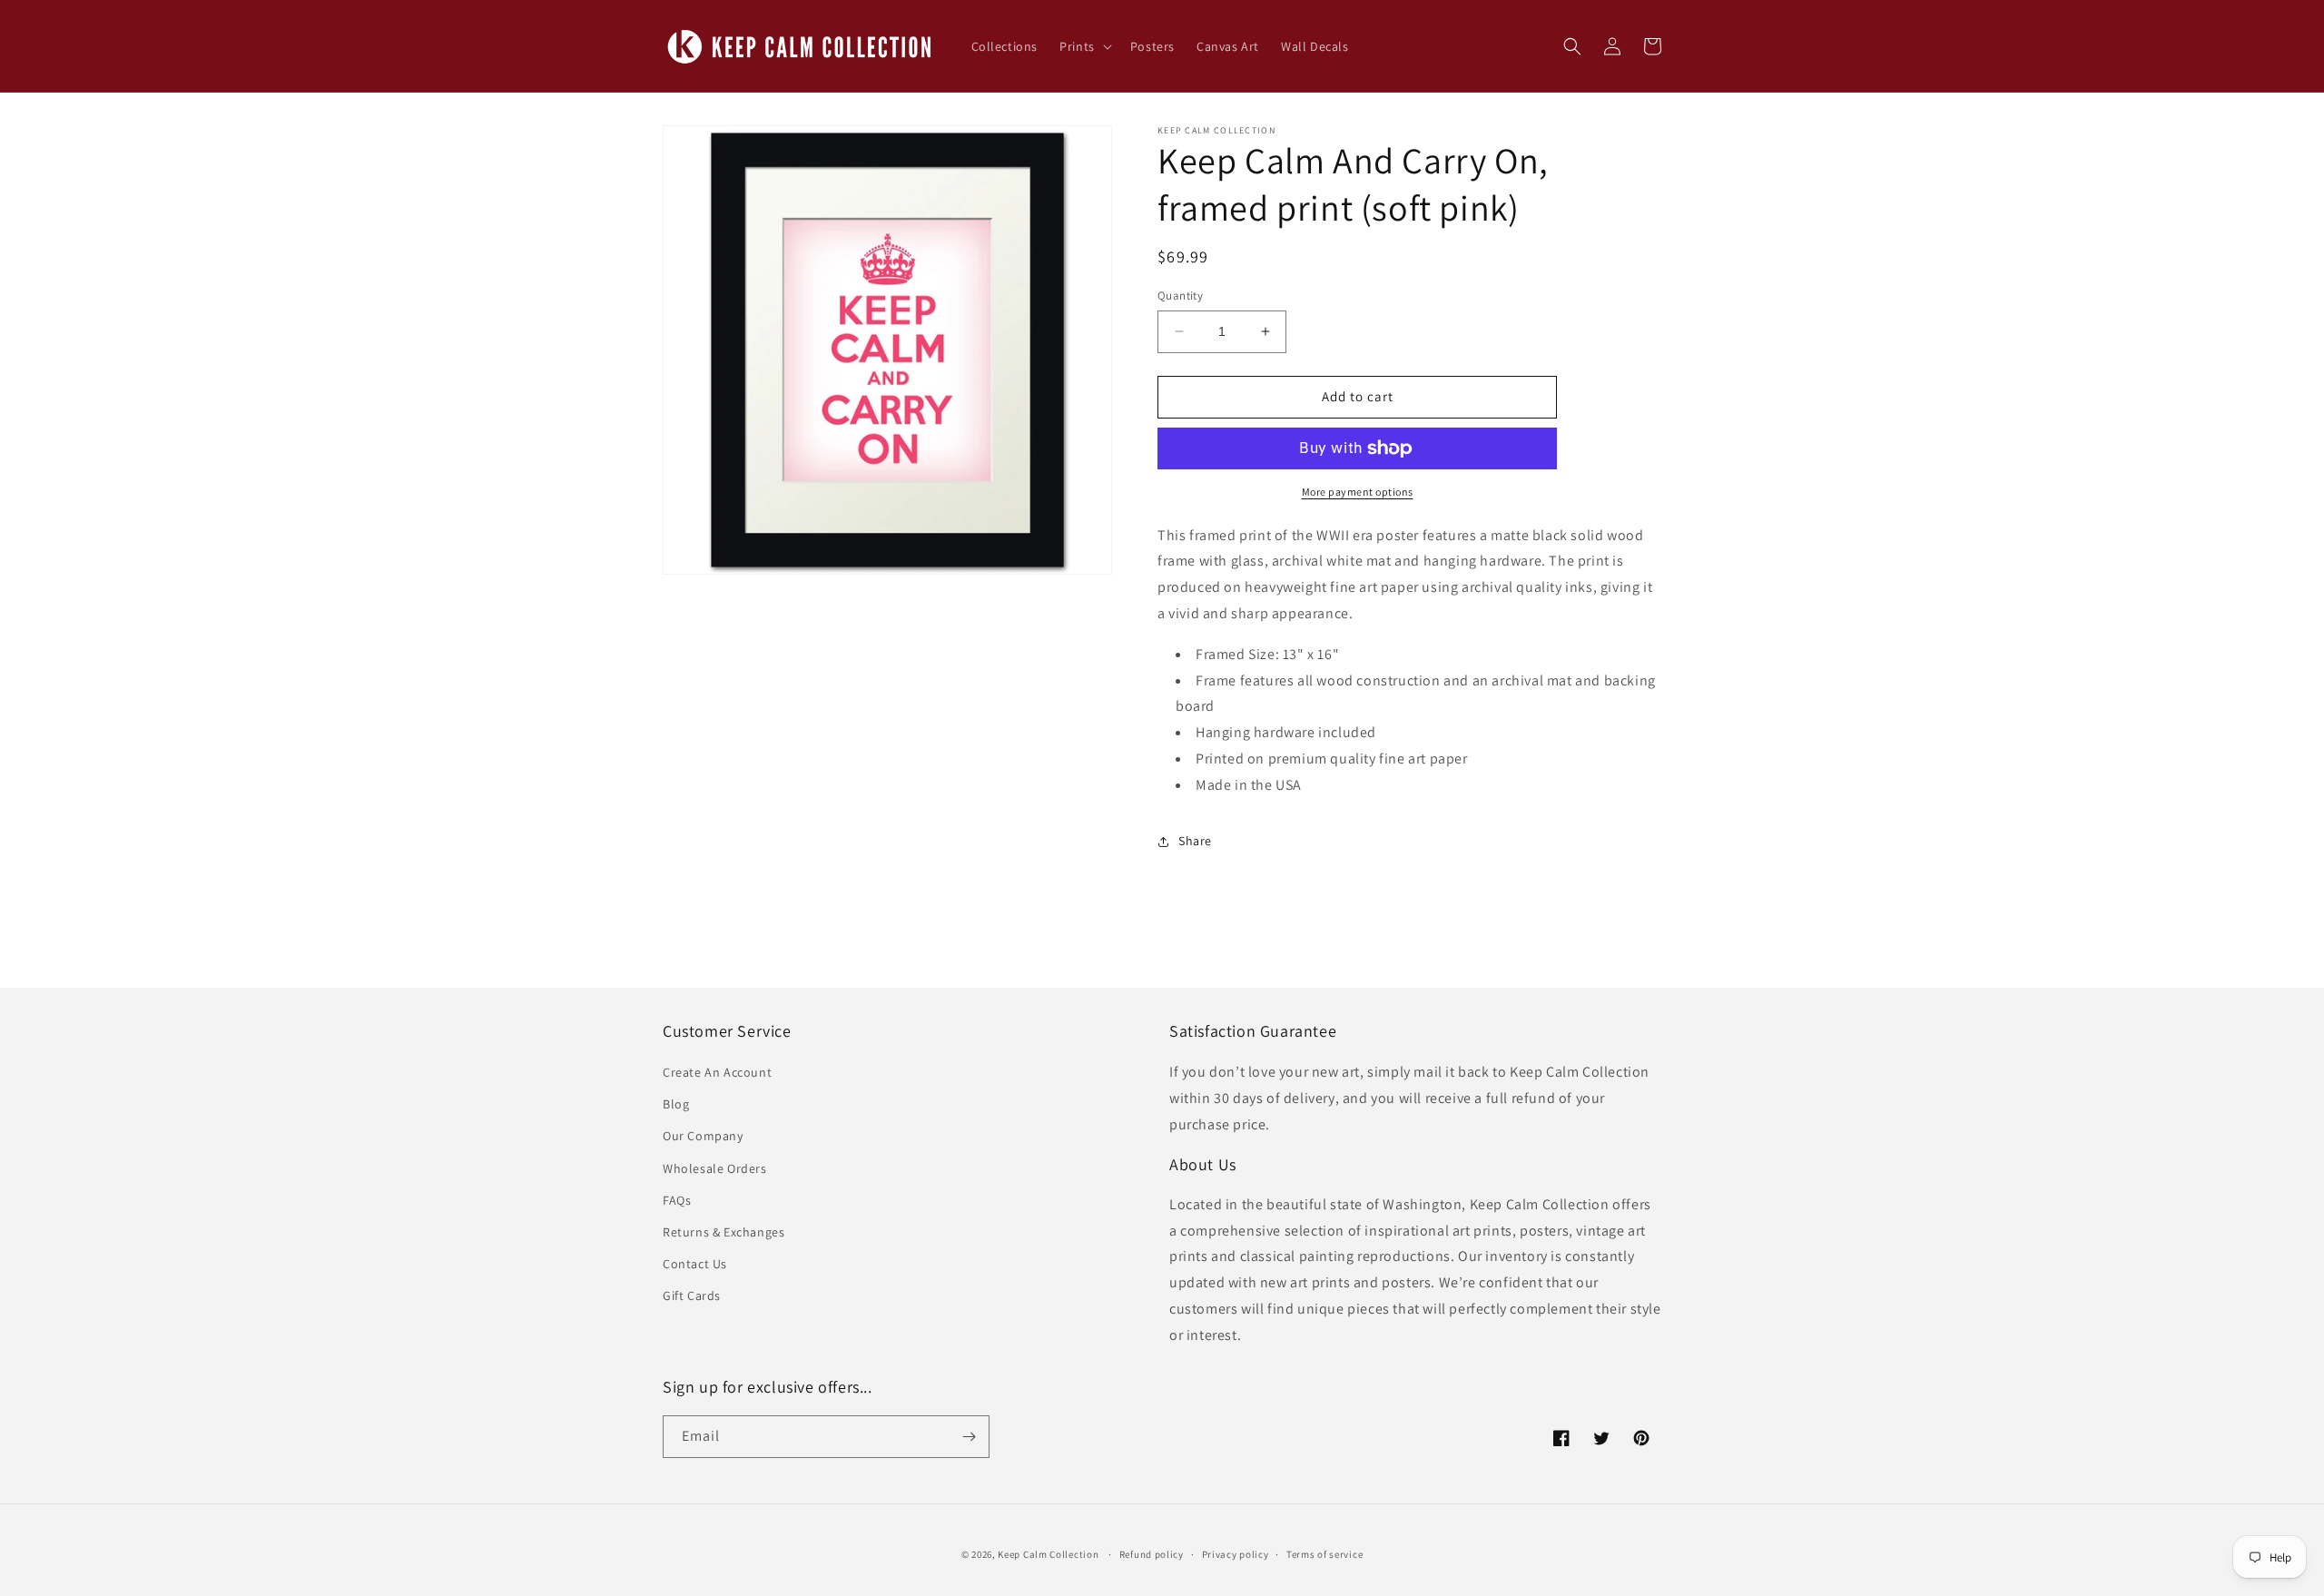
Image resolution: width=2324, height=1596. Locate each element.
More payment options (1358, 492)
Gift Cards (692, 1296)
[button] (1084, 46)
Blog (676, 1104)
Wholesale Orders (715, 1168)
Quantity (1180, 296)
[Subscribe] (969, 1437)
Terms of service (1324, 1554)
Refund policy (1152, 1554)
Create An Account (717, 1072)
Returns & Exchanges (724, 1232)
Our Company (703, 1136)
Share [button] (1195, 841)
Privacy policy (1236, 1554)
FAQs (677, 1200)
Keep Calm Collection (1048, 1554)
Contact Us (695, 1264)
